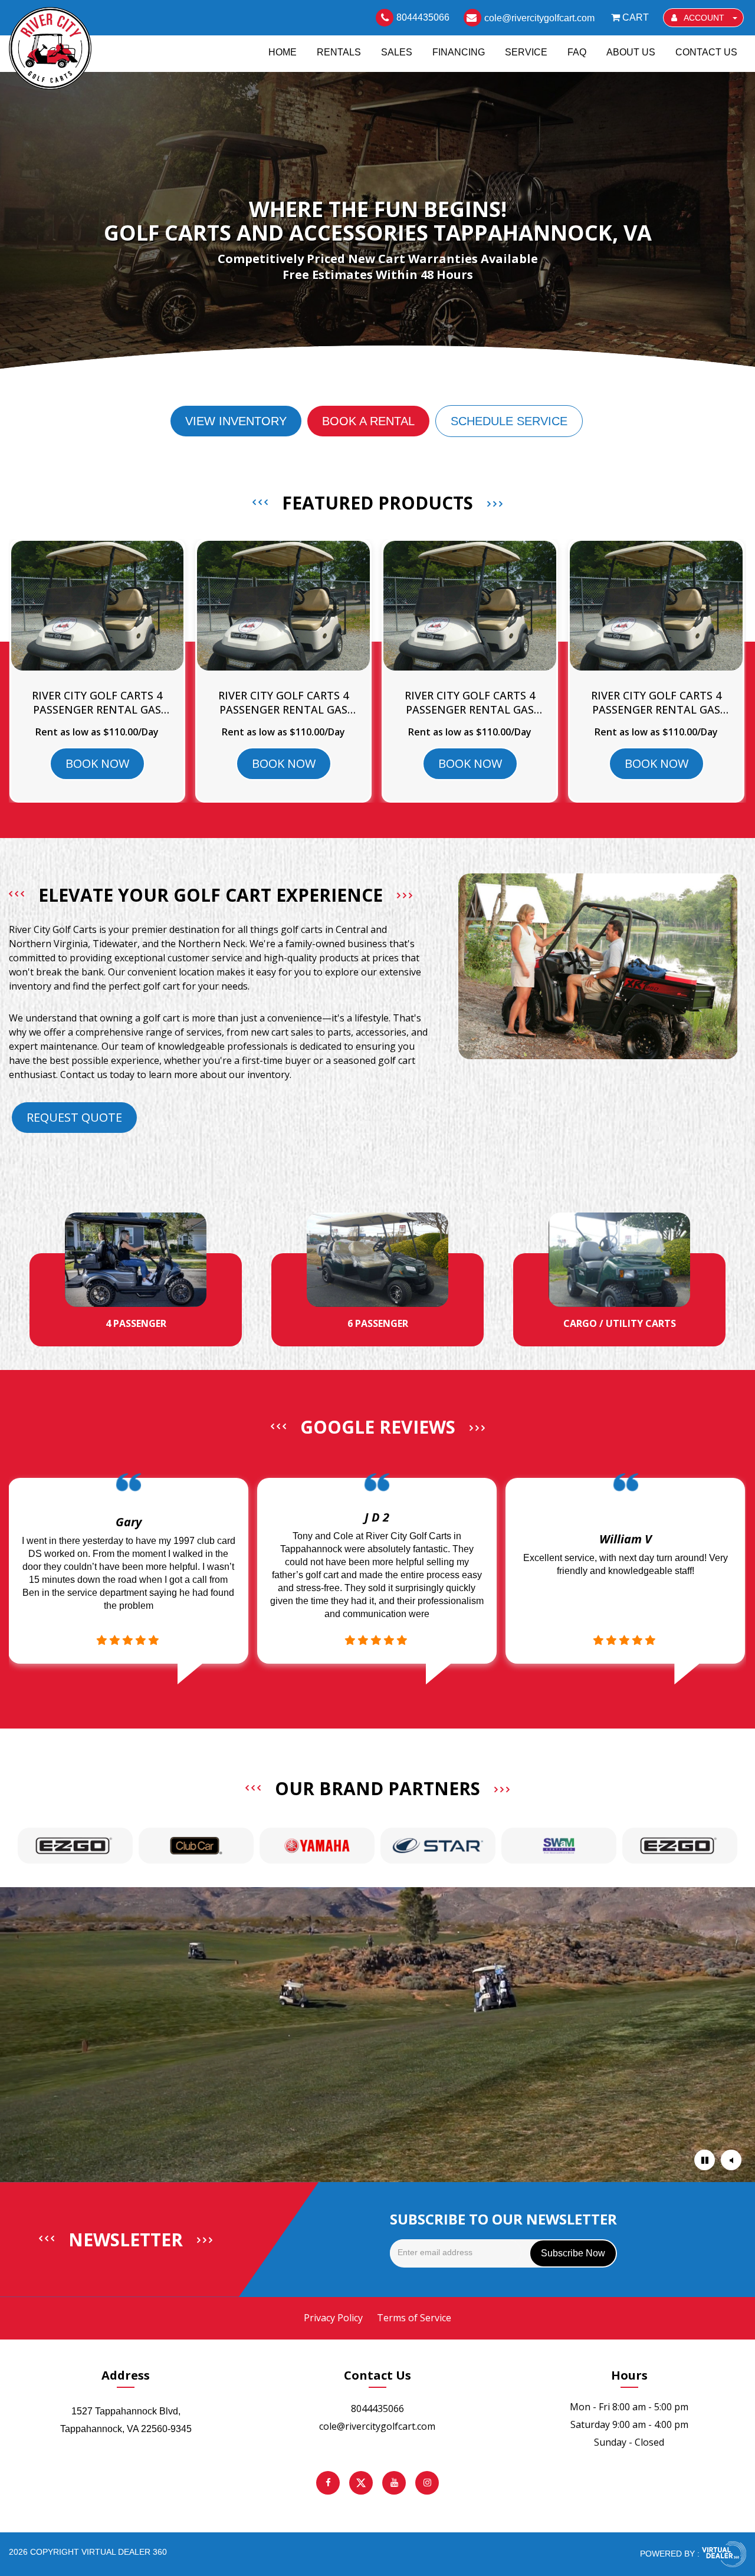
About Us (631, 52)
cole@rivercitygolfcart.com (377, 2426)
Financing (459, 52)
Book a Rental (368, 421)
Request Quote (74, 1117)
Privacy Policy (333, 2318)
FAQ (577, 52)
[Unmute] (731, 2160)
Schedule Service (509, 421)
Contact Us (706, 52)
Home (283, 52)
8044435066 (377, 2409)
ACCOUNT (704, 18)
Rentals (339, 52)
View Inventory (236, 421)
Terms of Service (414, 2318)
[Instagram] (427, 2483)
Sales (397, 52)
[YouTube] (394, 2483)
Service (526, 52)
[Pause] (705, 2160)
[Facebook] (328, 2483)
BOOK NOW (97, 763)
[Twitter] (361, 2483)
